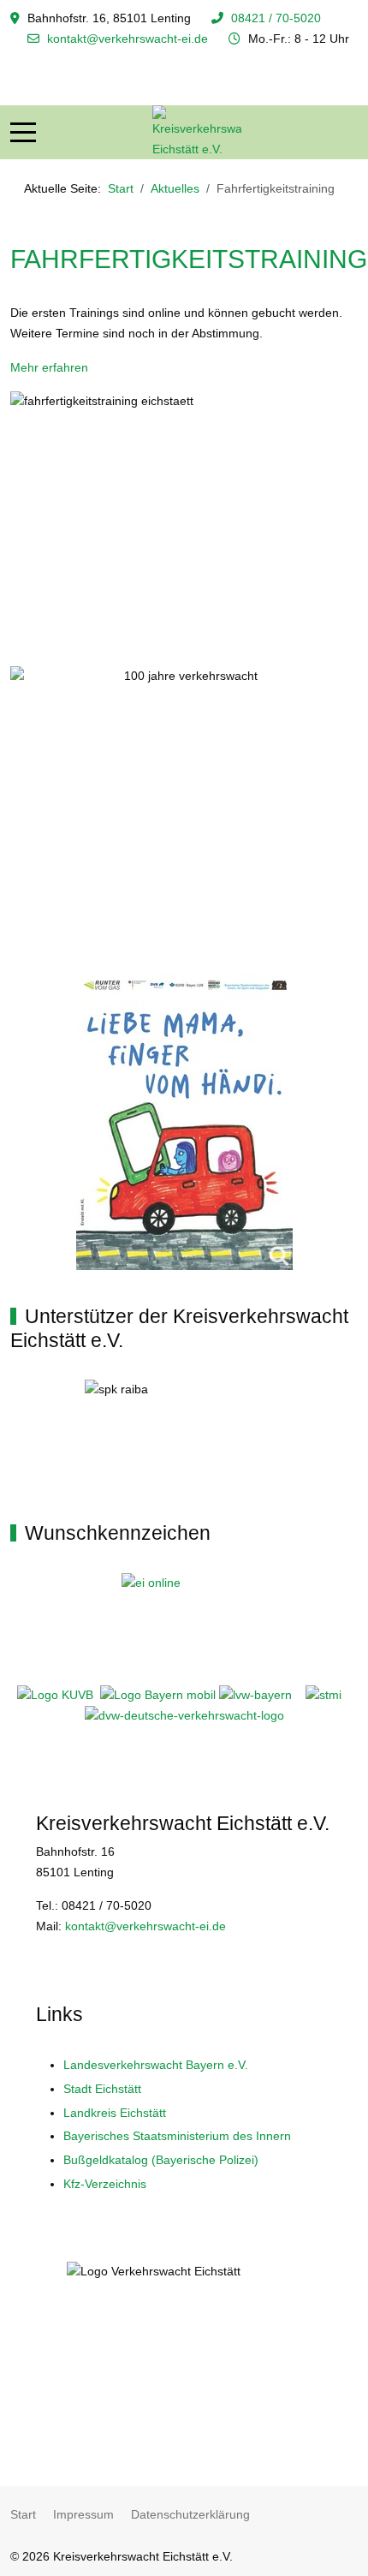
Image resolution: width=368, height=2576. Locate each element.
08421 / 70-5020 (276, 18)
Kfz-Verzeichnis (105, 2184)
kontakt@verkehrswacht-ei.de (128, 39)
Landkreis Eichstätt (115, 2113)
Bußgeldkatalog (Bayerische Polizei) (161, 2160)
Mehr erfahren (49, 367)
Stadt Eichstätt (102, 2089)
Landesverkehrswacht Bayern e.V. (156, 2065)
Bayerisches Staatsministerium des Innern (177, 2136)
